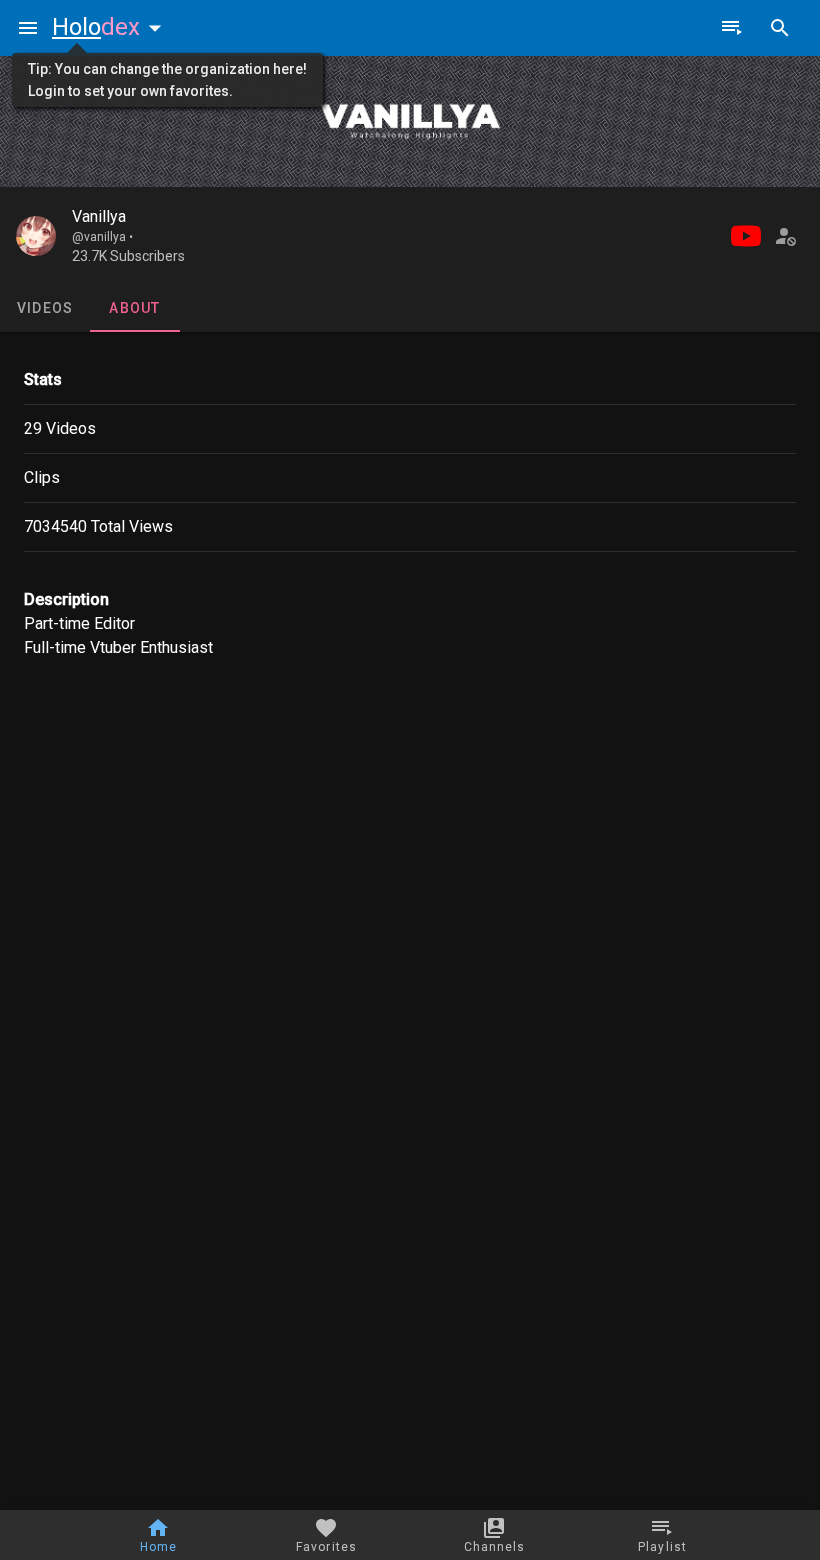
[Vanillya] (36, 236)
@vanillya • (102, 237)
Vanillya (99, 216)
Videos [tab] (45, 308)
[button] (111, 27)
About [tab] (134, 308)
